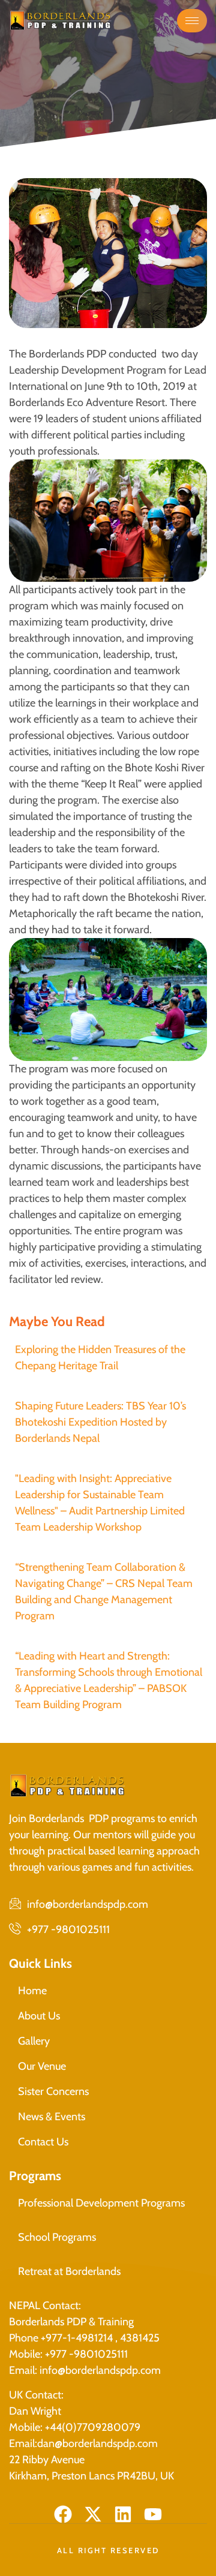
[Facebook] (63, 2514)
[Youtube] (153, 2514)
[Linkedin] (123, 2514)
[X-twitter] (93, 2514)
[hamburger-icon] (192, 21)
